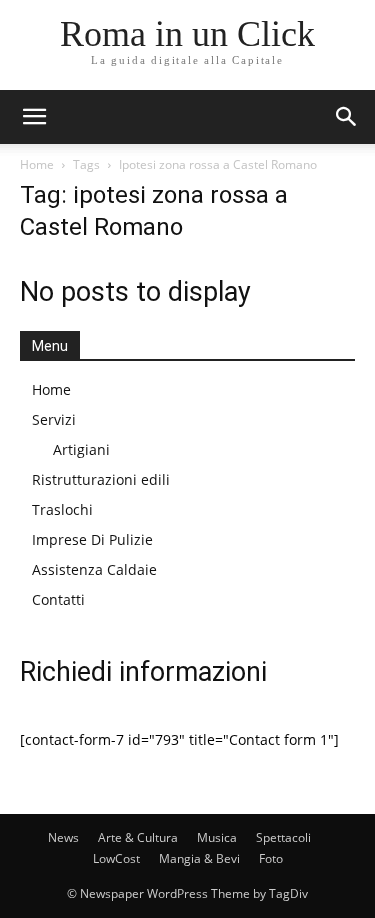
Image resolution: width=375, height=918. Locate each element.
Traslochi (62, 509)
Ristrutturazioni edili (101, 479)
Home (37, 164)
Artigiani (81, 449)
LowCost (116, 858)
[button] (34, 117)
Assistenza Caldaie (94, 569)
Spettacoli (283, 837)
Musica (217, 837)
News (63, 837)
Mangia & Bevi (199, 858)
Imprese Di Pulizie (92, 539)
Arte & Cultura (138, 837)
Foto (271, 858)
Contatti (58, 599)
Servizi (54, 419)
